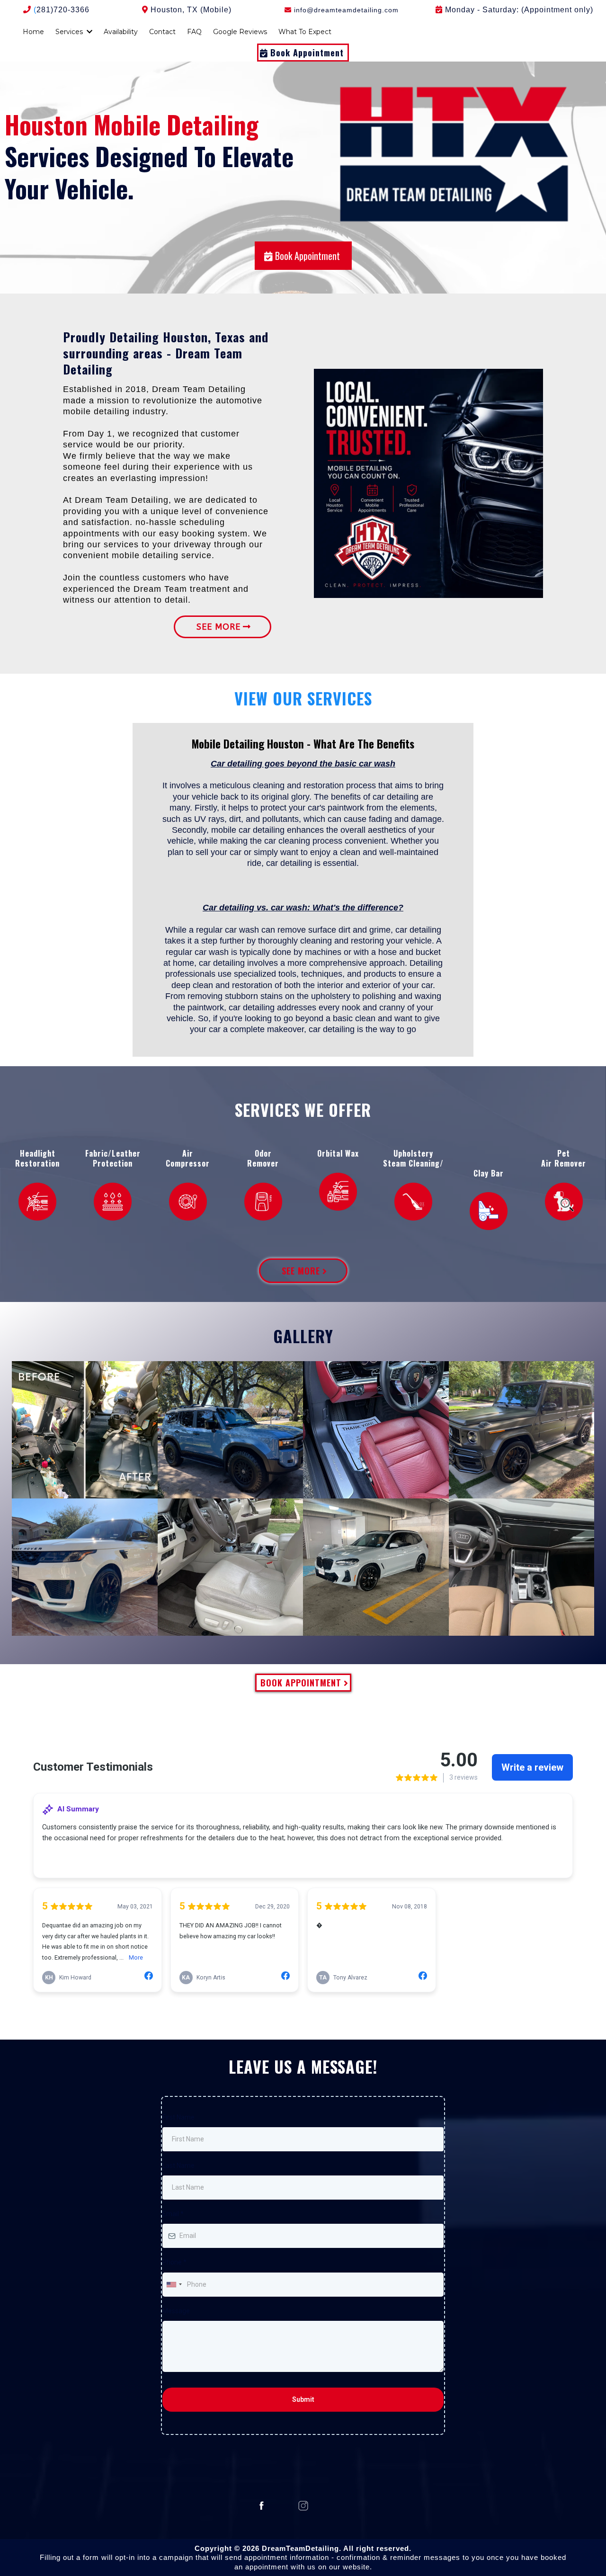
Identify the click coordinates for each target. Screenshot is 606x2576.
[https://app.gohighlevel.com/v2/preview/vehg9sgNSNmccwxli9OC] (338, 1192)
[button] (89, 32)
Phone (174, 2262)
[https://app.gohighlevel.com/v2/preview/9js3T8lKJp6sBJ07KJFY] (489, 1211)
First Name (178, 2117)
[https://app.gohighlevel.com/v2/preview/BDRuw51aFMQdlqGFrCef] (564, 1202)
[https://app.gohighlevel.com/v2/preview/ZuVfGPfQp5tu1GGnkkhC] (188, 1202)
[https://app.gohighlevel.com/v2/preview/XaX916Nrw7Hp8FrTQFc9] (37, 1202)
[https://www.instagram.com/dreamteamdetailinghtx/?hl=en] (303, 2506)
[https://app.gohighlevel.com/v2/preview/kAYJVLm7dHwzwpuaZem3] (113, 1202)
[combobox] (174, 2285)
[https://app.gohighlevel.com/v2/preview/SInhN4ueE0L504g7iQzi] (413, 1202)
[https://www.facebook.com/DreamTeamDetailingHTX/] (262, 2506)
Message (176, 2311)
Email (173, 2214)
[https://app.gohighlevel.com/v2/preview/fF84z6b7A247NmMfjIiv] (263, 1202)
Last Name (178, 2166)
